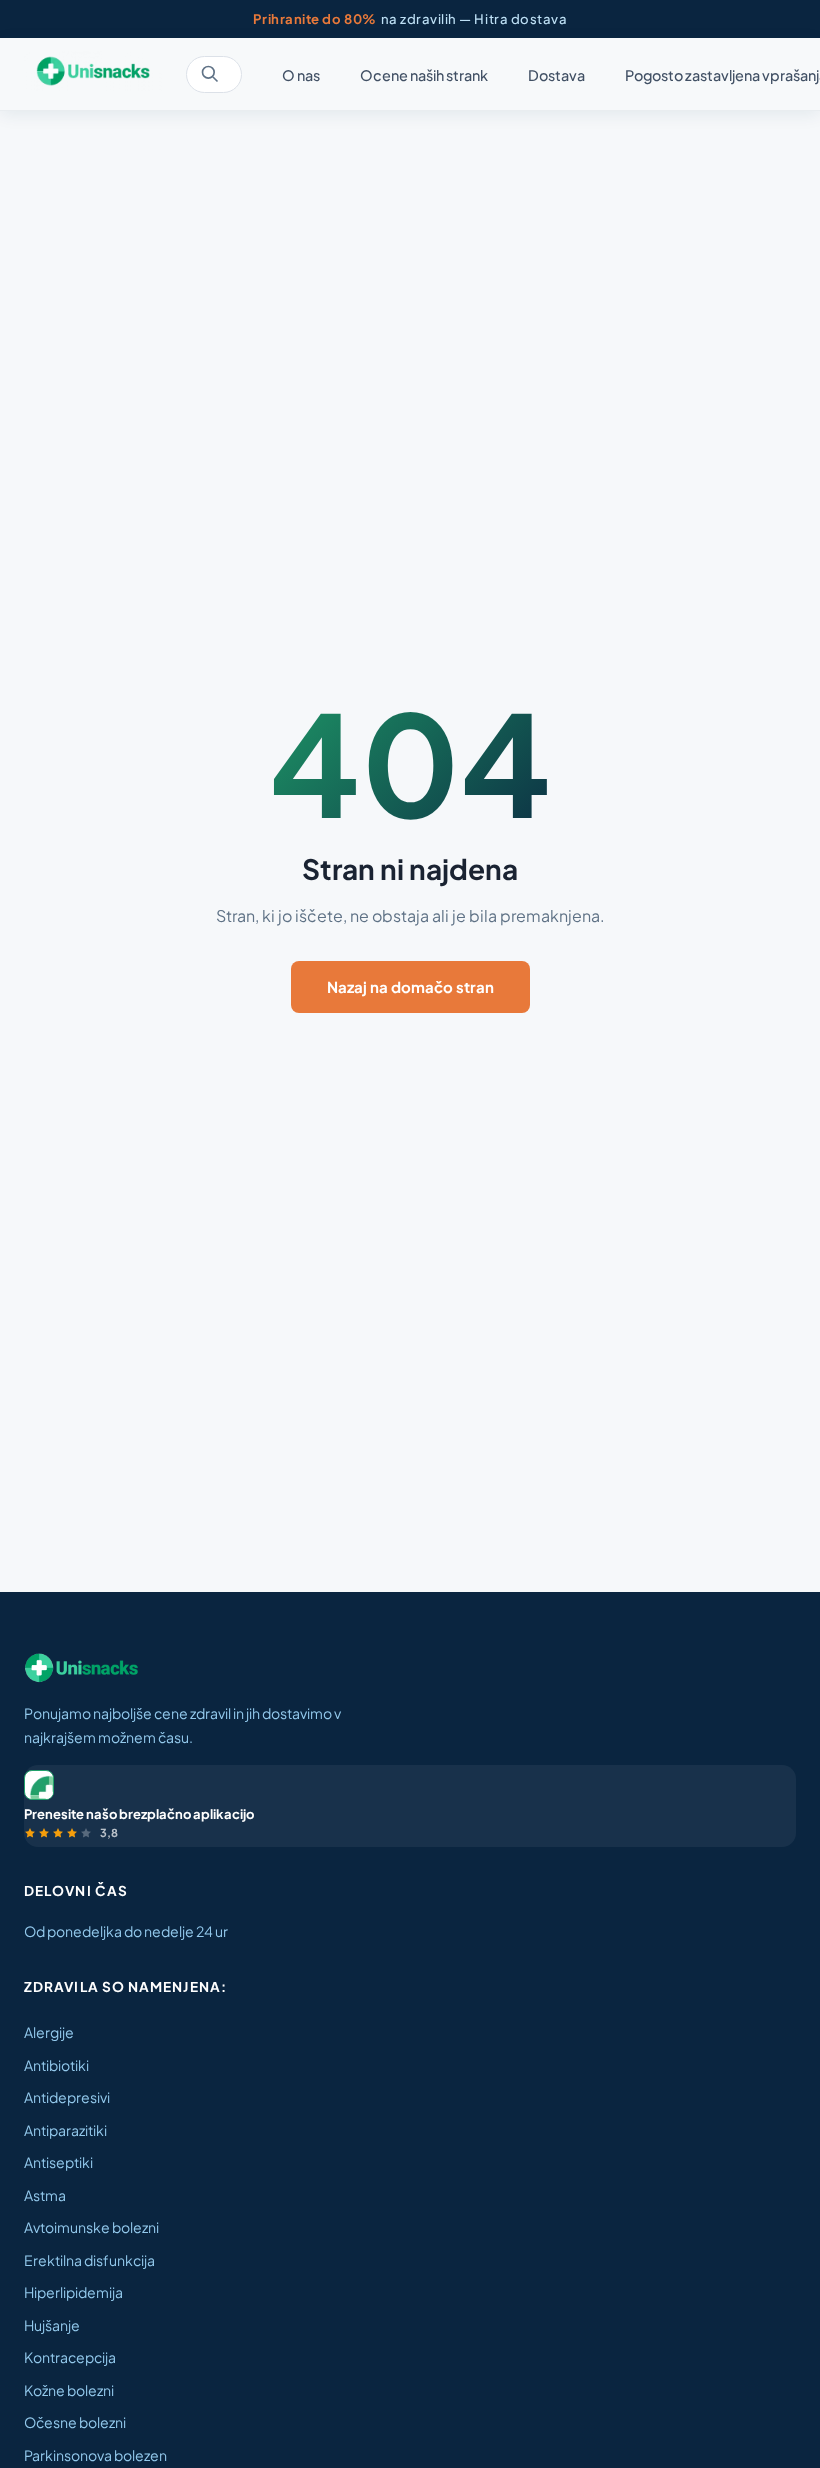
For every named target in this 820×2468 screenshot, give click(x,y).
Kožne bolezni (69, 2390)
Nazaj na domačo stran (410, 986)
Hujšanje (52, 2325)
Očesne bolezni (75, 2422)
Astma (45, 2195)
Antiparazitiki (65, 2130)
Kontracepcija (70, 2357)
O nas (301, 75)
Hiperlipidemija (73, 2292)
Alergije (49, 2032)
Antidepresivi (67, 2097)
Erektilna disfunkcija (89, 2260)
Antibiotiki (56, 2065)
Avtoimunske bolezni (91, 2227)
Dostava (556, 75)
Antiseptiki (58, 2162)
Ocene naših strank (424, 75)
